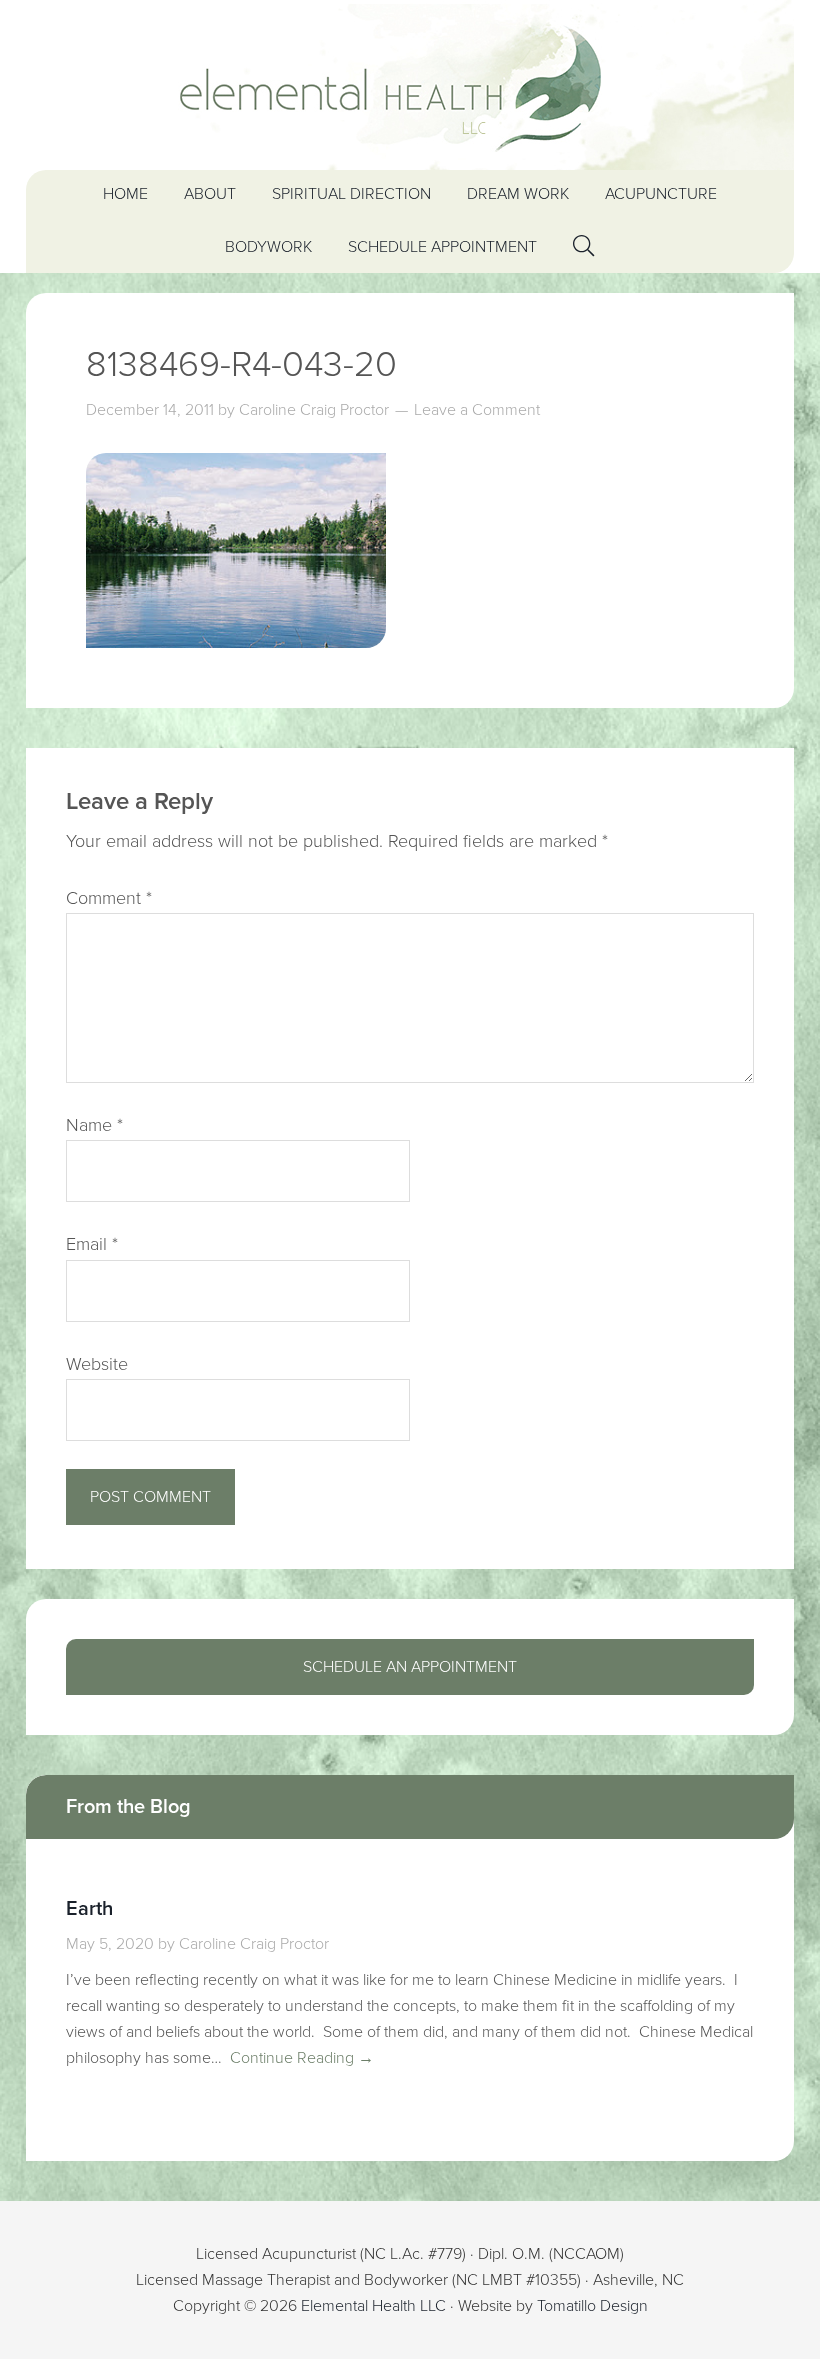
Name (94, 1125)
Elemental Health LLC (373, 2306)
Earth (89, 1909)
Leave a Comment (477, 410)
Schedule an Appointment (410, 1667)
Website (97, 1364)
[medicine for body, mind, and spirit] (410, 85)
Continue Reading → (300, 2058)
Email (92, 1244)
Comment (109, 898)
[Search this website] (583, 246)
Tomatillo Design (592, 2306)
